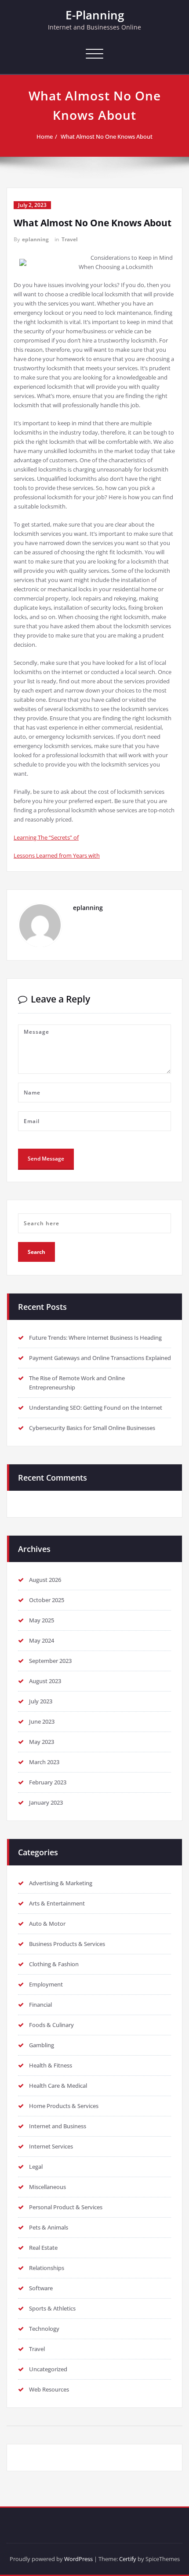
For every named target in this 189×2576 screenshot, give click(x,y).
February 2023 (48, 1782)
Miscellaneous (47, 2187)
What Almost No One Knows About (107, 136)
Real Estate (43, 2248)
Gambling (42, 2045)
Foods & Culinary (51, 2025)
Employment (46, 1984)
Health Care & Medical (58, 2086)
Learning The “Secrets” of (46, 837)
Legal (36, 2167)
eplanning (35, 239)
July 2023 (41, 1701)
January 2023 (46, 1802)
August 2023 (45, 1681)
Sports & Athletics (52, 2308)
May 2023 (42, 1742)
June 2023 (42, 1721)
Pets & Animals (49, 2227)
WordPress (78, 2559)
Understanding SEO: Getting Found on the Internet (96, 1408)
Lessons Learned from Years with (57, 855)
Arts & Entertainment (57, 1903)
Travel (70, 239)
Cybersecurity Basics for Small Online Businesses (92, 1428)
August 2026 (45, 1580)
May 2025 (42, 1620)
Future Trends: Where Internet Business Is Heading (95, 1338)
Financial (40, 2005)
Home (45, 136)
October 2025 (47, 1600)
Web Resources (49, 2389)
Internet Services (51, 2146)
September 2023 (50, 1661)
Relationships (47, 2268)
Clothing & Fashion (54, 1964)
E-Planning (95, 15)
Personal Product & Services (66, 2207)
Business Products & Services (67, 1944)
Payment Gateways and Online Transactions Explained (100, 1358)
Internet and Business (58, 2126)
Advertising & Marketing (61, 1883)
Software (41, 2288)
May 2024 (42, 1640)
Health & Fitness (51, 2065)
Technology (44, 2329)
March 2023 (44, 1762)
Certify (128, 2559)
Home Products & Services (64, 2106)
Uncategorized (48, 2369)
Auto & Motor (47, 1924)
